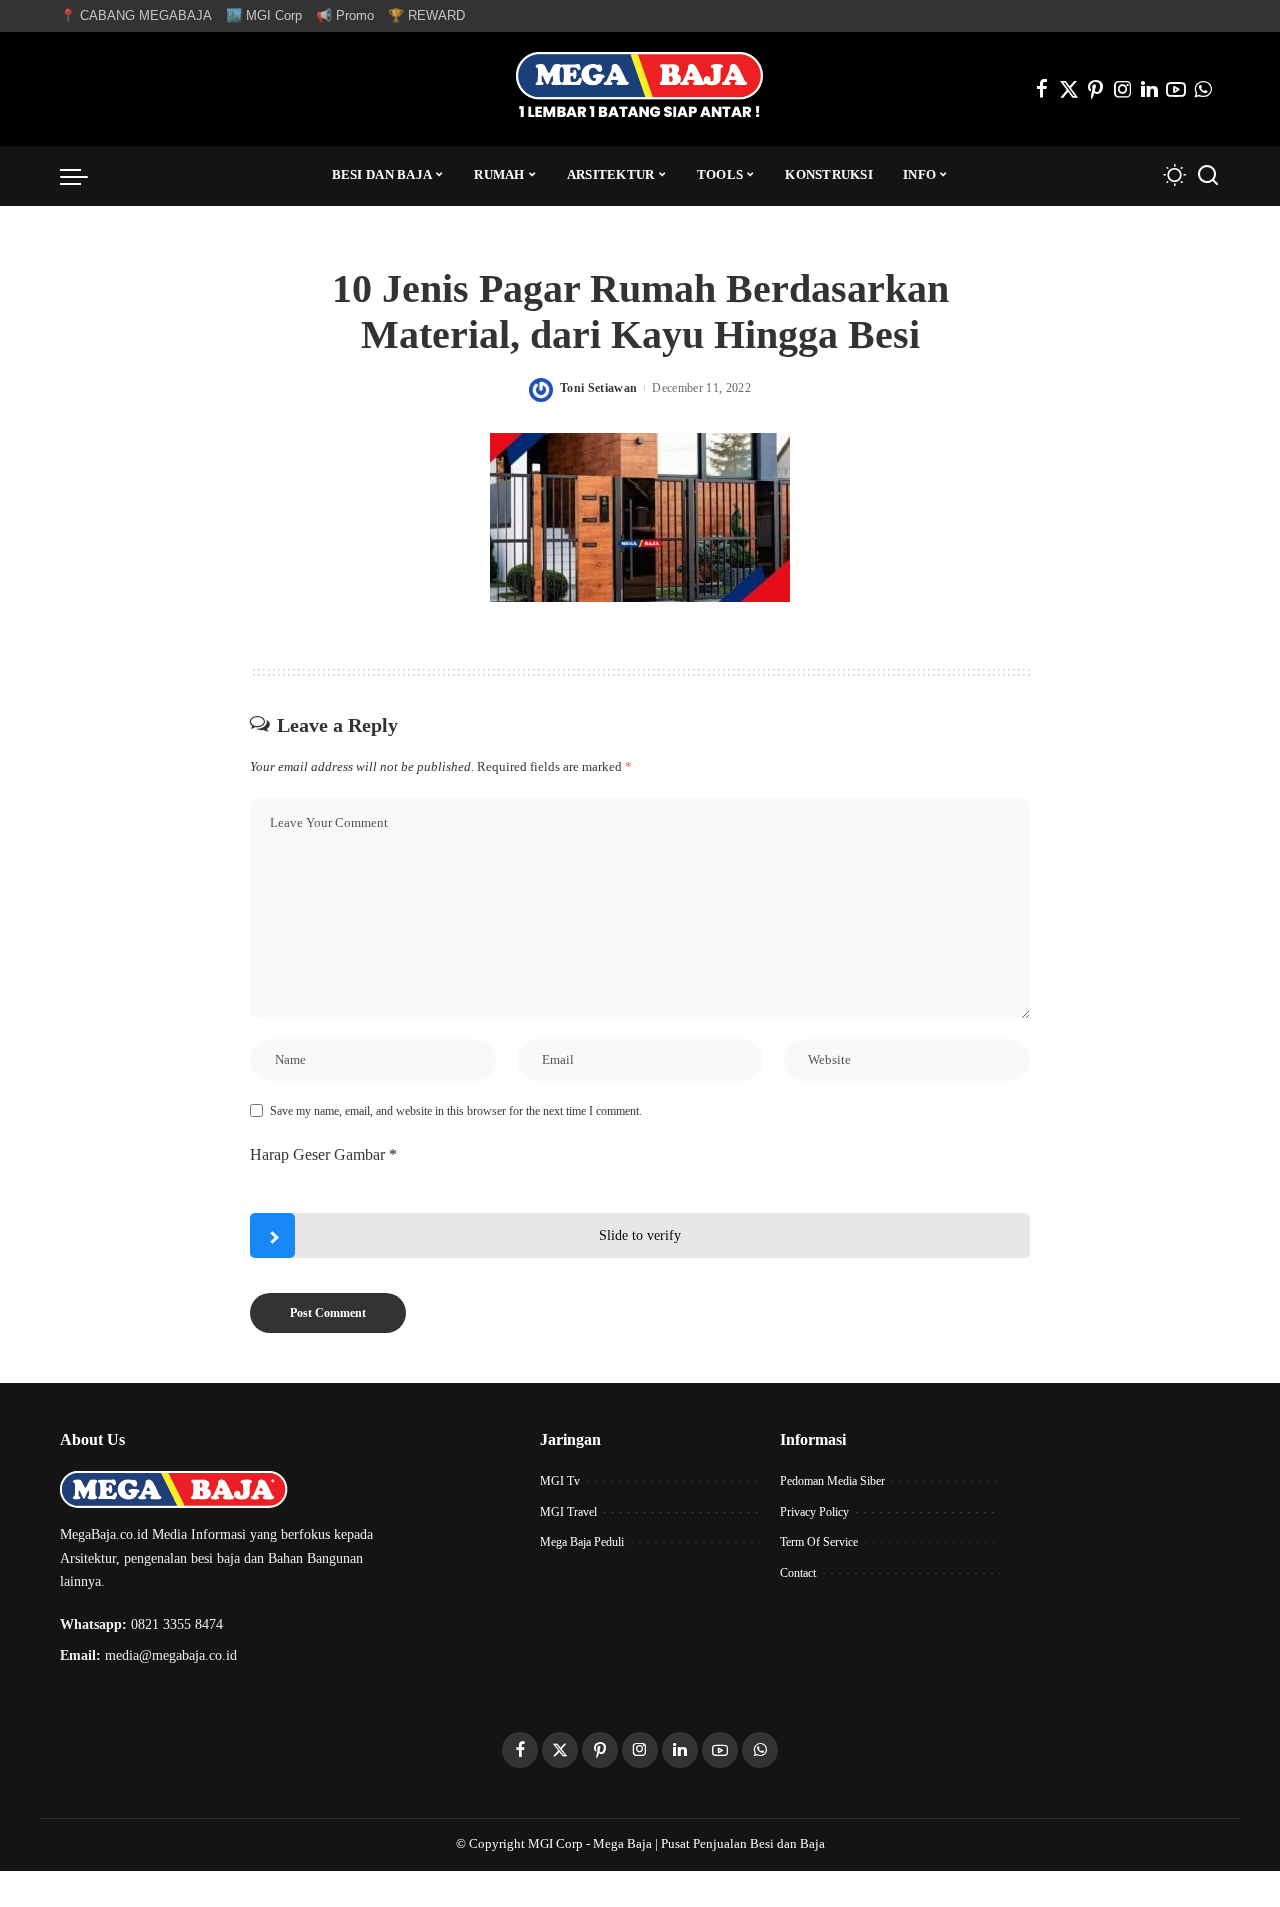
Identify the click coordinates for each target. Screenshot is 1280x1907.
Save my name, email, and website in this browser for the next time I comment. (456, 1111)
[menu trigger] (84, 176)
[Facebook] (1042, 89)
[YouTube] (1176, 89)
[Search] (1208, 176)
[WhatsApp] (1203, 89)
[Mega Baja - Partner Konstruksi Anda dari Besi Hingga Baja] (639, 89)
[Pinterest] (1096, 89)
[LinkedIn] (1149, 89)
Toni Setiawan (598, 388)
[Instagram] (1123, 89)
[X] (1069, 89)
